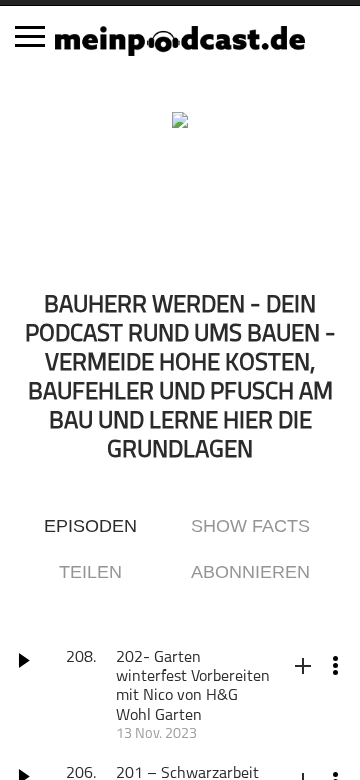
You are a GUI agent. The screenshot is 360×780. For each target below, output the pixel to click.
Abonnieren (250, 572)
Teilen (90, 572)
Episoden (90, 526)
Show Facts (250, 526)
